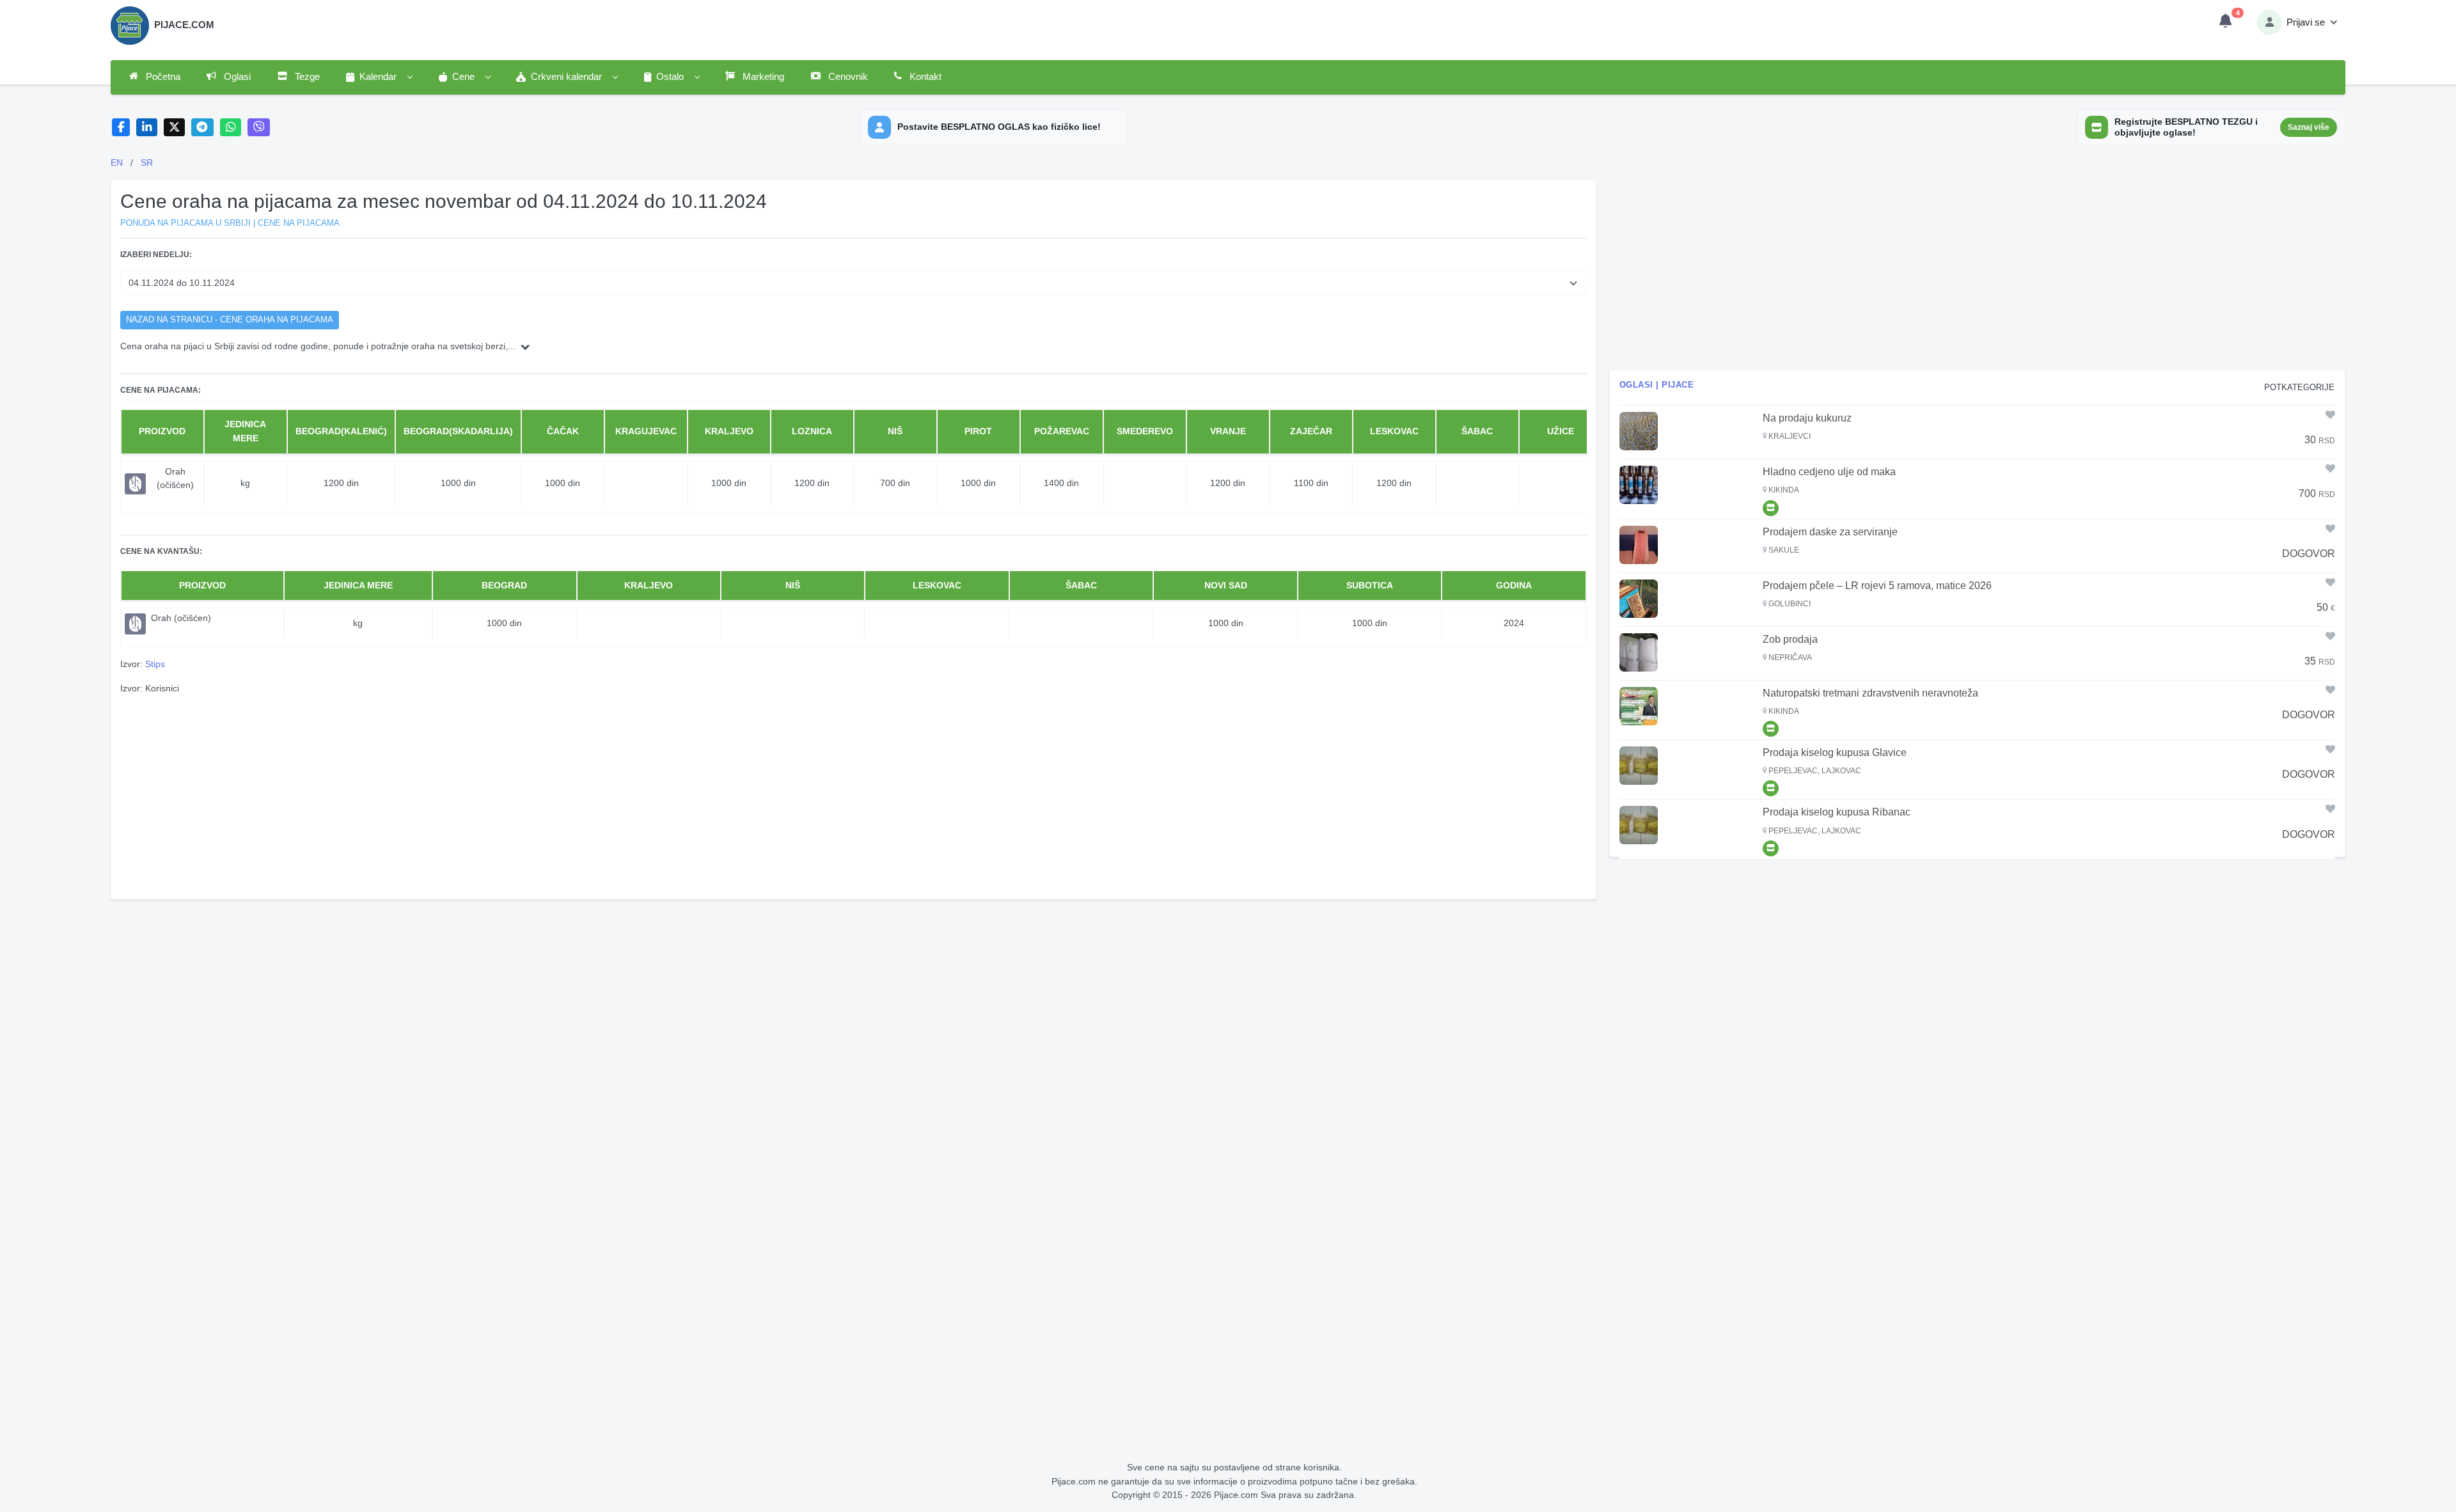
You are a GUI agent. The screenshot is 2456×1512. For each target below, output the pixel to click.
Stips (155, 664)
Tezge (306, 77)
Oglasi (236, 77)
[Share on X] (174, 128)
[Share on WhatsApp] (231, 128)
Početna (162, 77)
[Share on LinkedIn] (147, 128)
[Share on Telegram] (203, 128)
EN (117, 162)
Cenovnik (847, 77)
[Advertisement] (853, 795)
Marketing (762, 77)
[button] (379, 77)
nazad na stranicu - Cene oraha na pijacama (230, 320)
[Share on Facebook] (121, 128)
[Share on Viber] (259, 128)
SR (147, 162)
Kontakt (924, 77)
